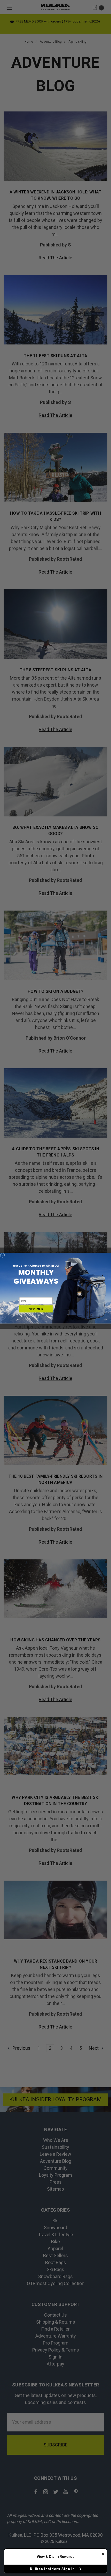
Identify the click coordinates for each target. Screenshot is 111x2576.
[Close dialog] (2, 1255)
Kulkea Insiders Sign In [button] (53, 2569)
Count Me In (36, 1309)
